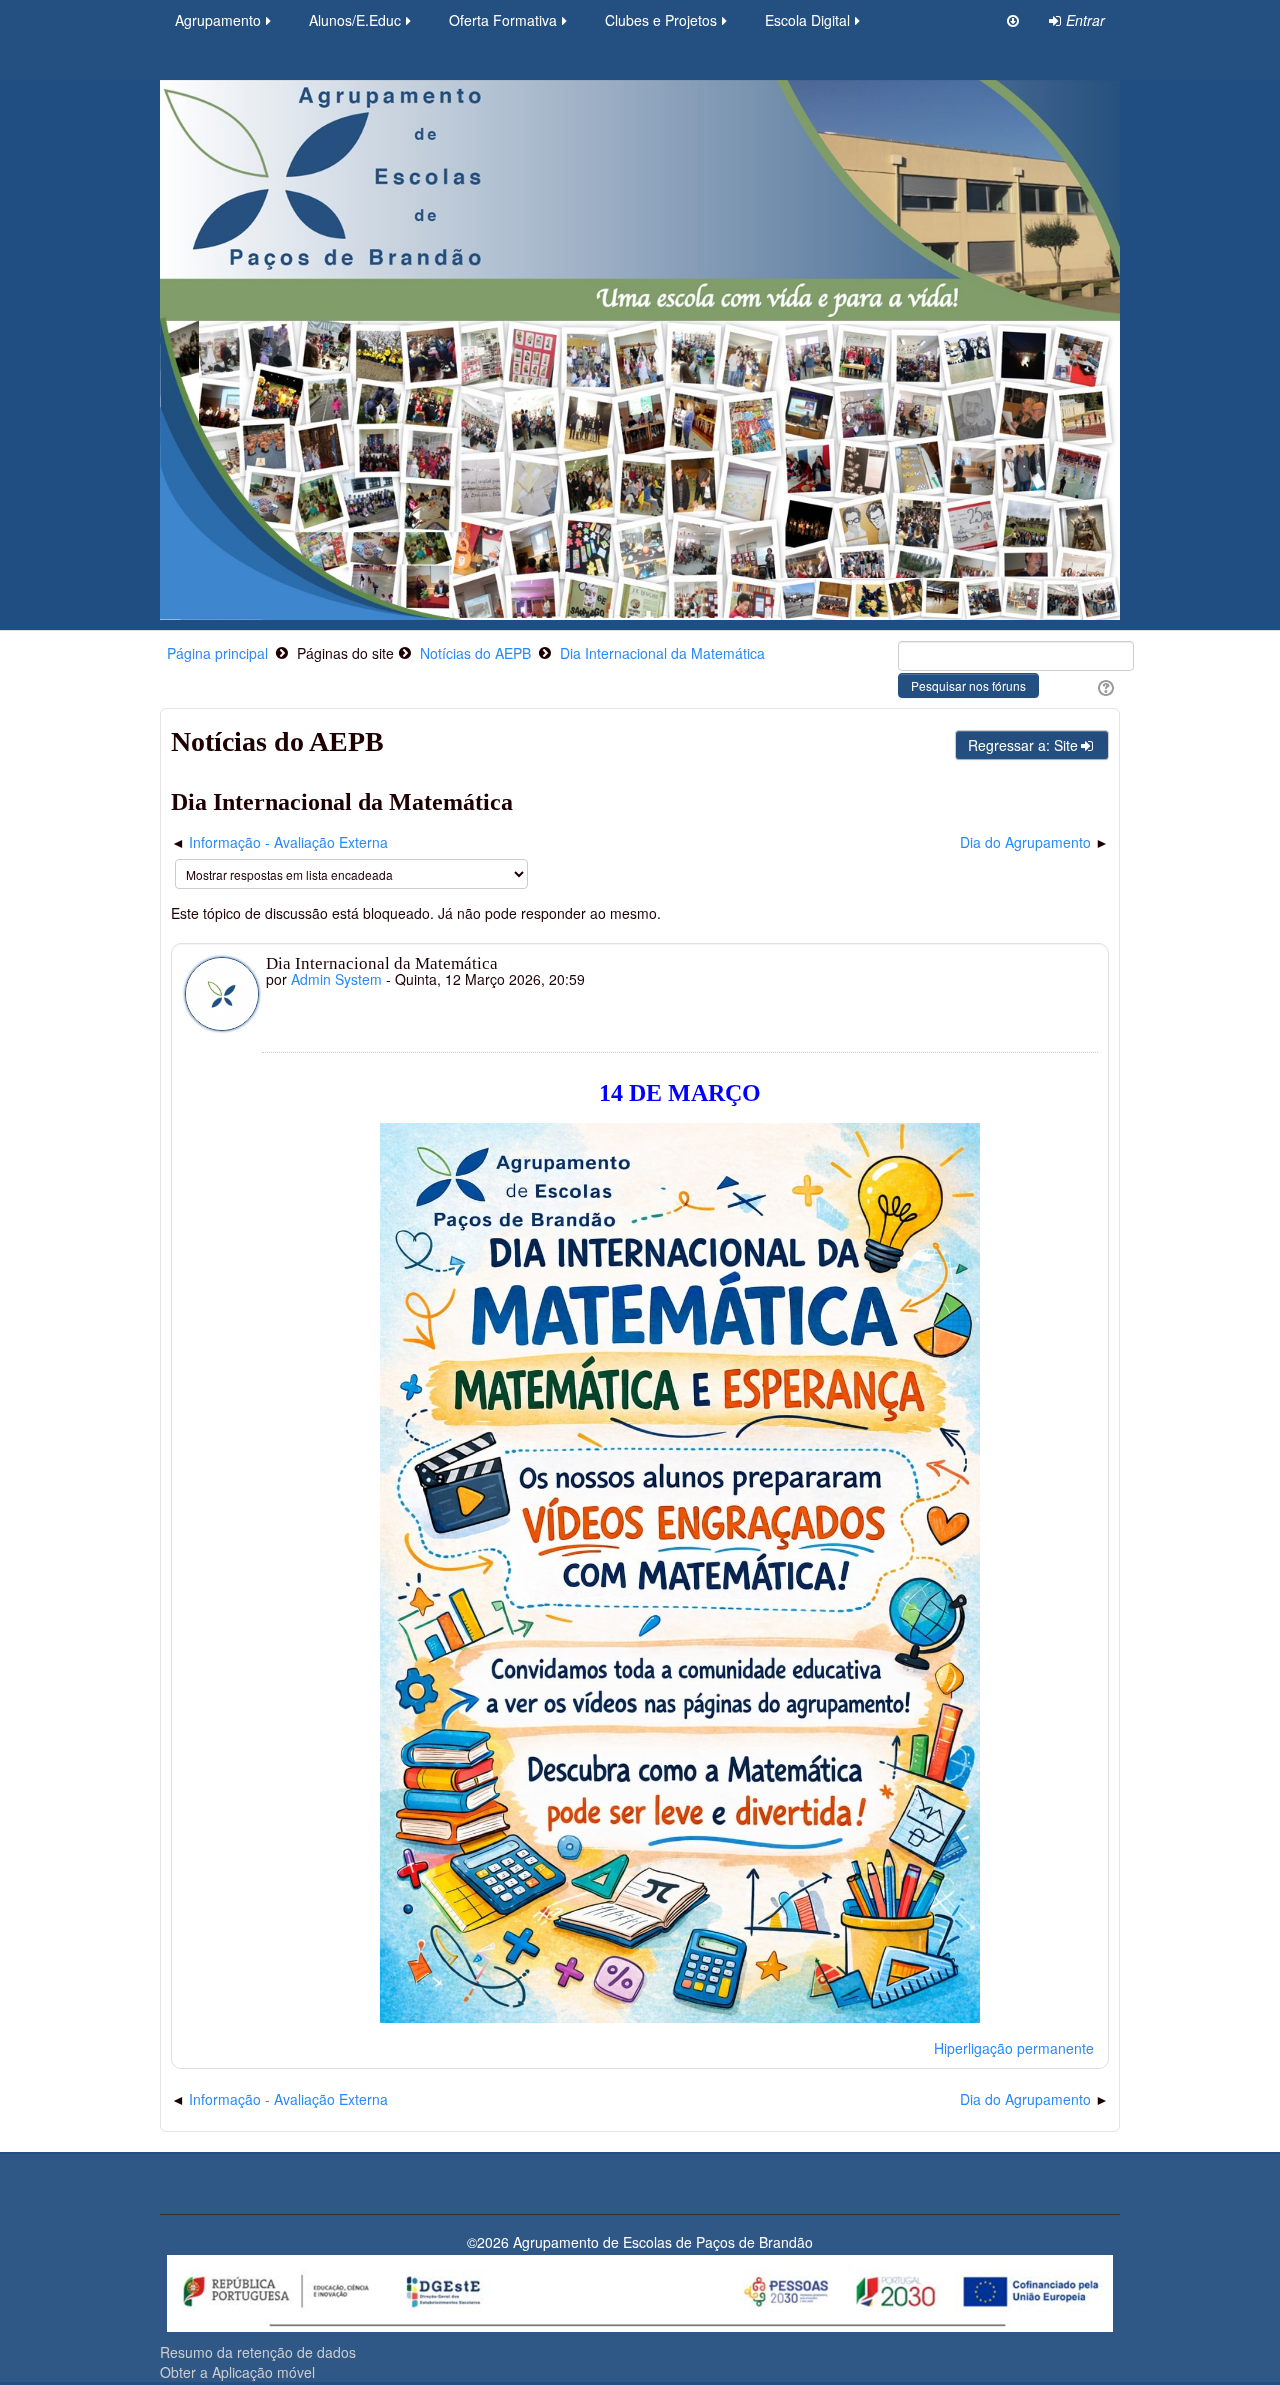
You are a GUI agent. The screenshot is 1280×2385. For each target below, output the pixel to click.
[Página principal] (640, 348)
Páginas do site (345, 653)
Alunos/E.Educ (355, 20)
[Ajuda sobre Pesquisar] (1103, 686)
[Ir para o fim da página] (1013, 20)
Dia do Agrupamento (1025, 842)
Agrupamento (218, 20)
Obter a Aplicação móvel (237, 2372)
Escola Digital (807, 20)
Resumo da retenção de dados (258, 2352)
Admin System (336, 979)
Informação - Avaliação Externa (288, 842)
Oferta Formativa (503, 20)
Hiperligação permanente (1014, 2048)
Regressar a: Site (1023, 745)
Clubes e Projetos (661, 20)
